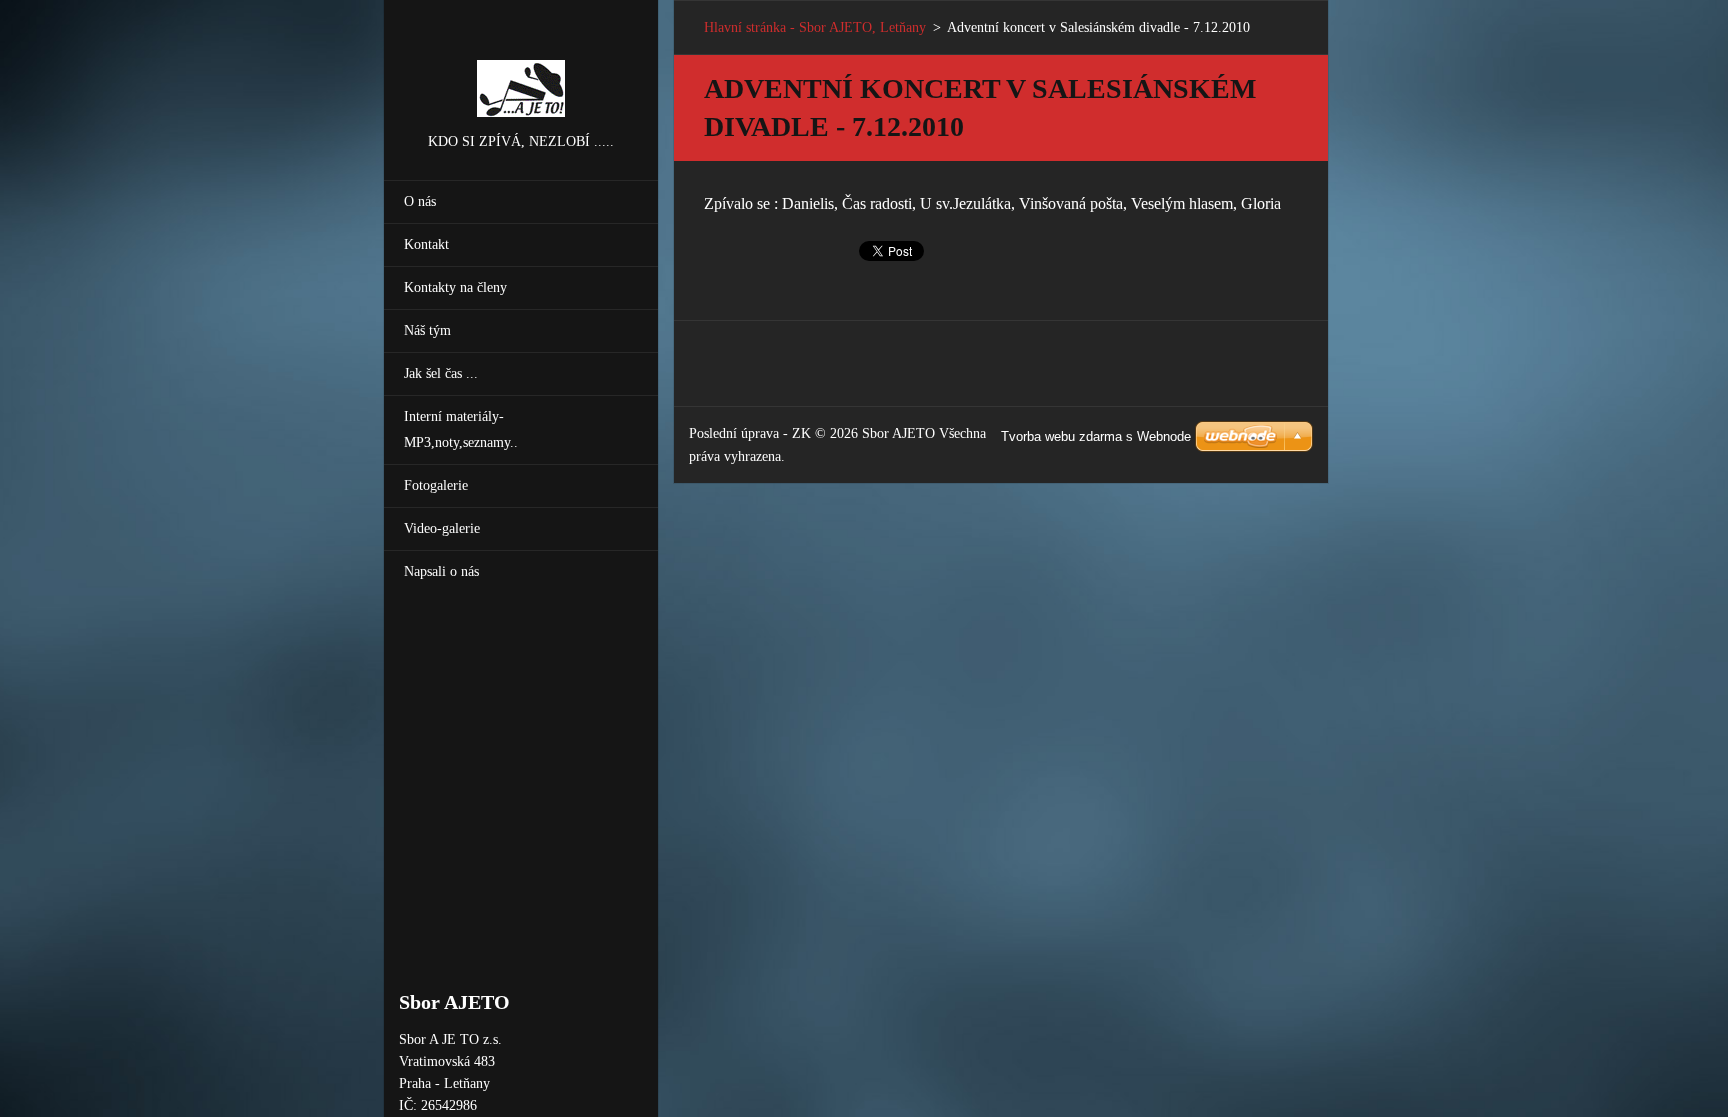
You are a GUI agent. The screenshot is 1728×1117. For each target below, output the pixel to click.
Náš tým (427, 330)
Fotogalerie (436, 485)
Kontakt (426, 244)
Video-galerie (442, 528)
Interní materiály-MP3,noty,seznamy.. (461, 429)
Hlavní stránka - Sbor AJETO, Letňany (815, 27)
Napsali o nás (441, 571)
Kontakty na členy (455, 287)
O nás (420, 201)
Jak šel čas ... (441, 373)
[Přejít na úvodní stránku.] (521, 65)
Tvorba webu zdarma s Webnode (1096, 436)
